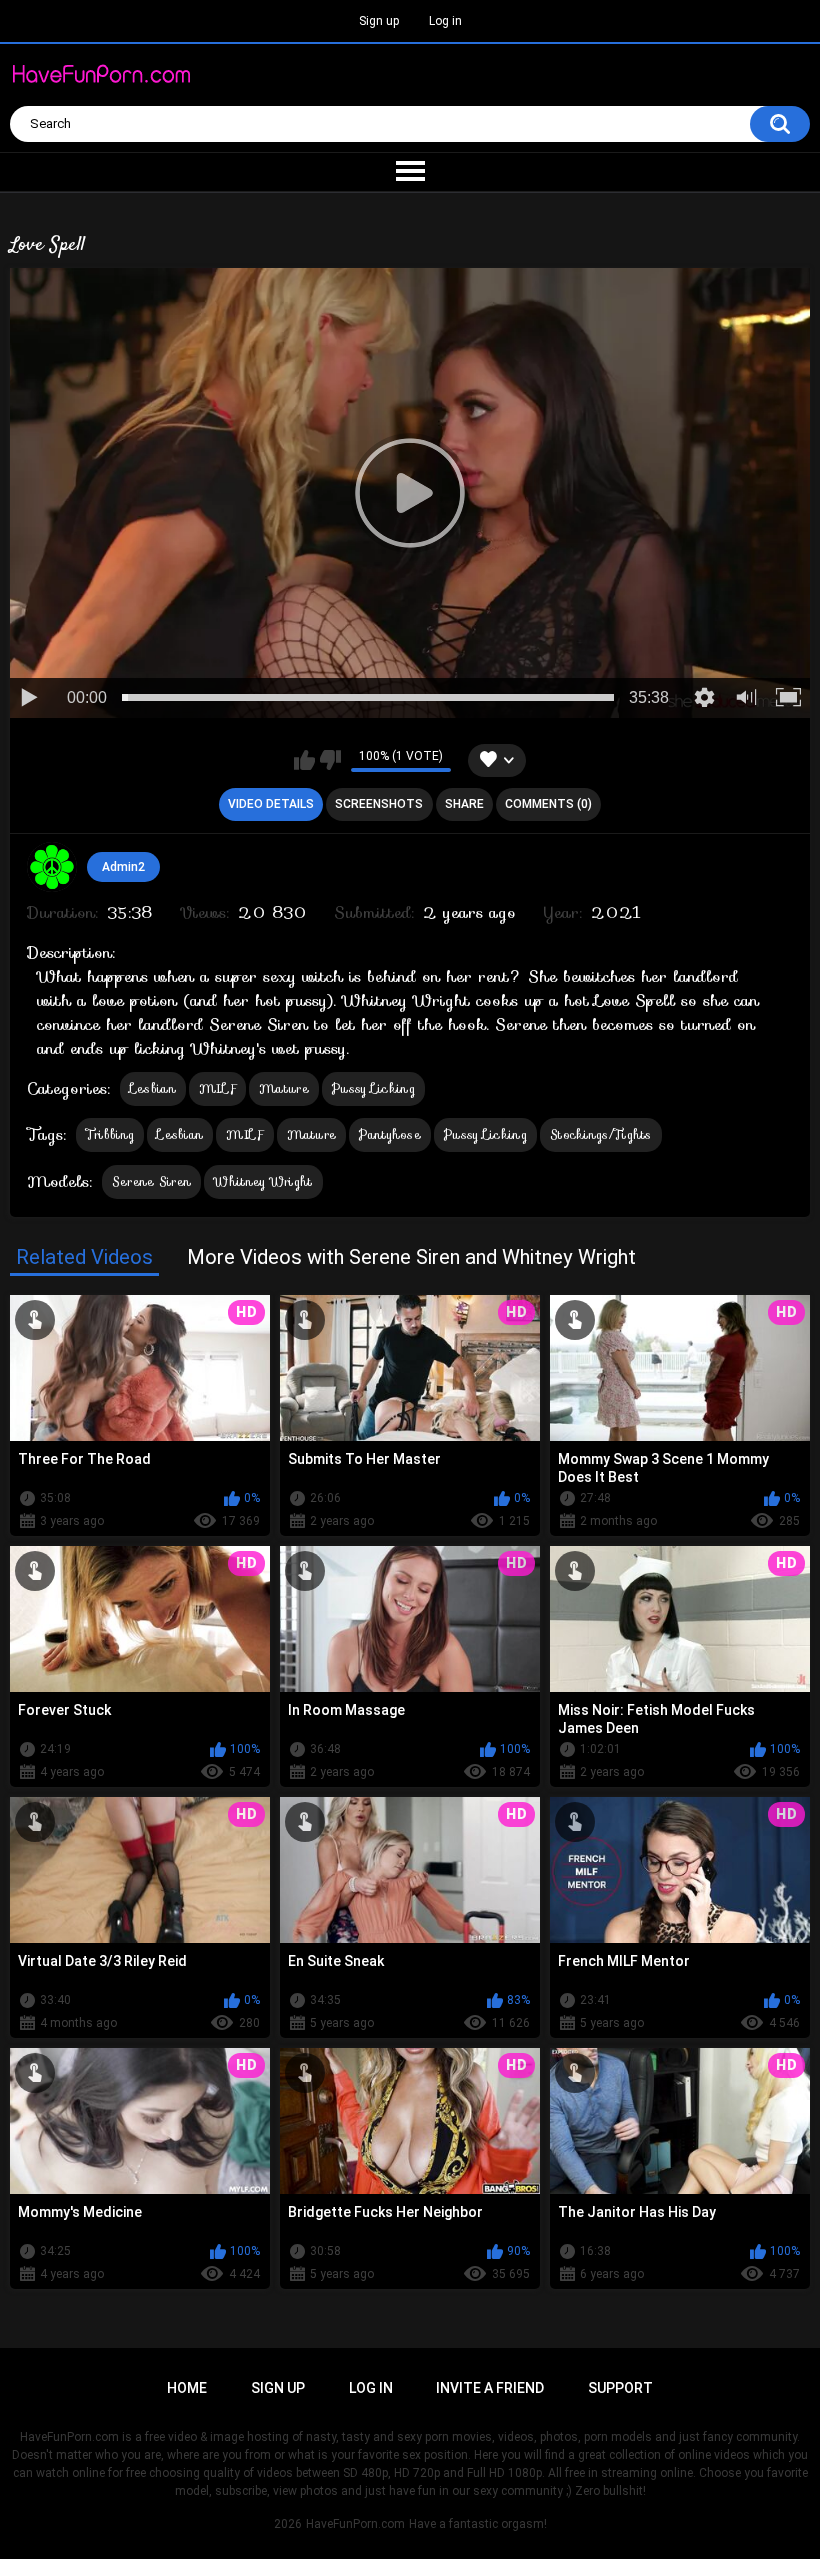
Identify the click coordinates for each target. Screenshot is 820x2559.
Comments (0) (548, 804)
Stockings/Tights (601, 1134)
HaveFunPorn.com (355, 2524)
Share (464, 804)
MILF (217, 1088)
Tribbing (110, 1134)
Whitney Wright (263, 1181)
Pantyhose (390, 1134)
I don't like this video (330, 760)
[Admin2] (52, 867)
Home (187, 2388)
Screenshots (379, 804)
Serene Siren (152, 1181)
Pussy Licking (373, 1088)
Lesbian (153, 1088)
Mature (284, 1088)
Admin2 (123, 867)
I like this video (304, 760)
